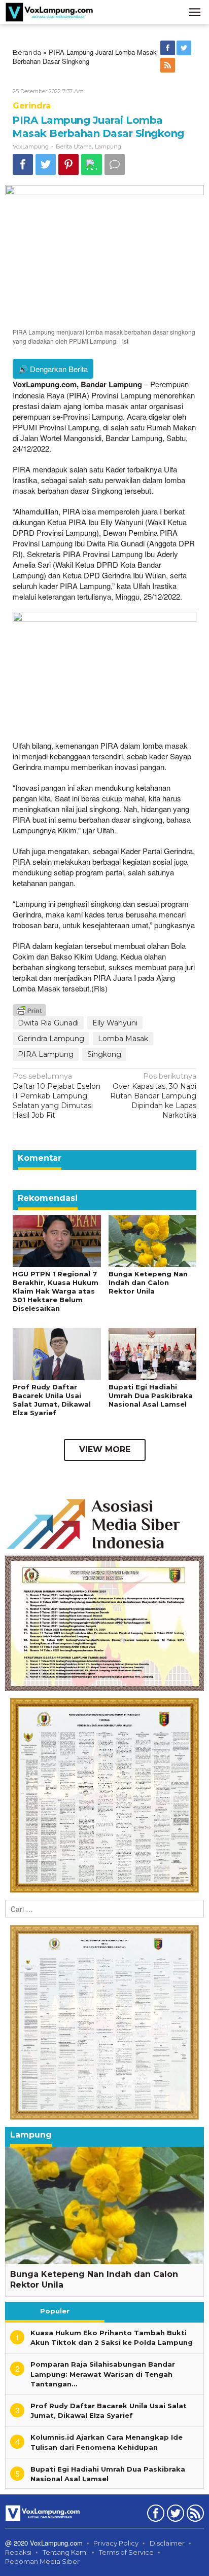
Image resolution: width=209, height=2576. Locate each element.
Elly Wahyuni (115, 1023)
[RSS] (168, 65)
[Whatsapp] (92, 164)
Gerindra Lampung (51, 1039)
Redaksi (18, 2552)
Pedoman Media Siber (42, 2561)
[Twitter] (185, 48)
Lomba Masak (123, 1039)
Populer (55, 2311)
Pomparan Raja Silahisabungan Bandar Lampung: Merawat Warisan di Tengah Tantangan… (103, 2374)
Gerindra (32, 106)
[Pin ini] (68, 164)
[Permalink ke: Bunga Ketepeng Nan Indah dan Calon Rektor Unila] (153, 1241)
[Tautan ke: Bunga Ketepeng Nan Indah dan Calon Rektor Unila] (104, 2206)
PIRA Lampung (46, 1054)
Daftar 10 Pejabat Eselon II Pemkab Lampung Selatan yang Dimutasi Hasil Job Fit (57, 1096)
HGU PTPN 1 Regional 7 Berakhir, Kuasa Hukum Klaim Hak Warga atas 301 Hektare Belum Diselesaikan (56, 1291)
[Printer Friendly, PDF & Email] (29, 1010)
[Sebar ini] (23, 164)
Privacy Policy (116, 2543)
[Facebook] (168, 48)
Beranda (27, 52)
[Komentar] (115, 164)
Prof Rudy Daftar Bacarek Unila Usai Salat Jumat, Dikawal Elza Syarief (52, 1400)
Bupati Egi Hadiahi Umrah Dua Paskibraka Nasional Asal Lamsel (151, 1395)
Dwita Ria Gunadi (48, 1023)
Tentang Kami (65, 2552)
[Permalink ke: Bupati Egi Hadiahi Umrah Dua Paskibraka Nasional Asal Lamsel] (153, 1353)
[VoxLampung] (49, 12)
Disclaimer (167, 2543)
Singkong (104, 1054)
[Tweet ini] (46, 164)
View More (105, 1449)
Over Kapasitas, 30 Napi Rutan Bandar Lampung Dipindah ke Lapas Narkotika (153, 1096)
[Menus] (195, 12)
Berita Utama (74, 146)
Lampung (108, 146)
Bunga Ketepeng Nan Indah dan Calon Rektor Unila (148, 1282)
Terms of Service (126, 2552)
